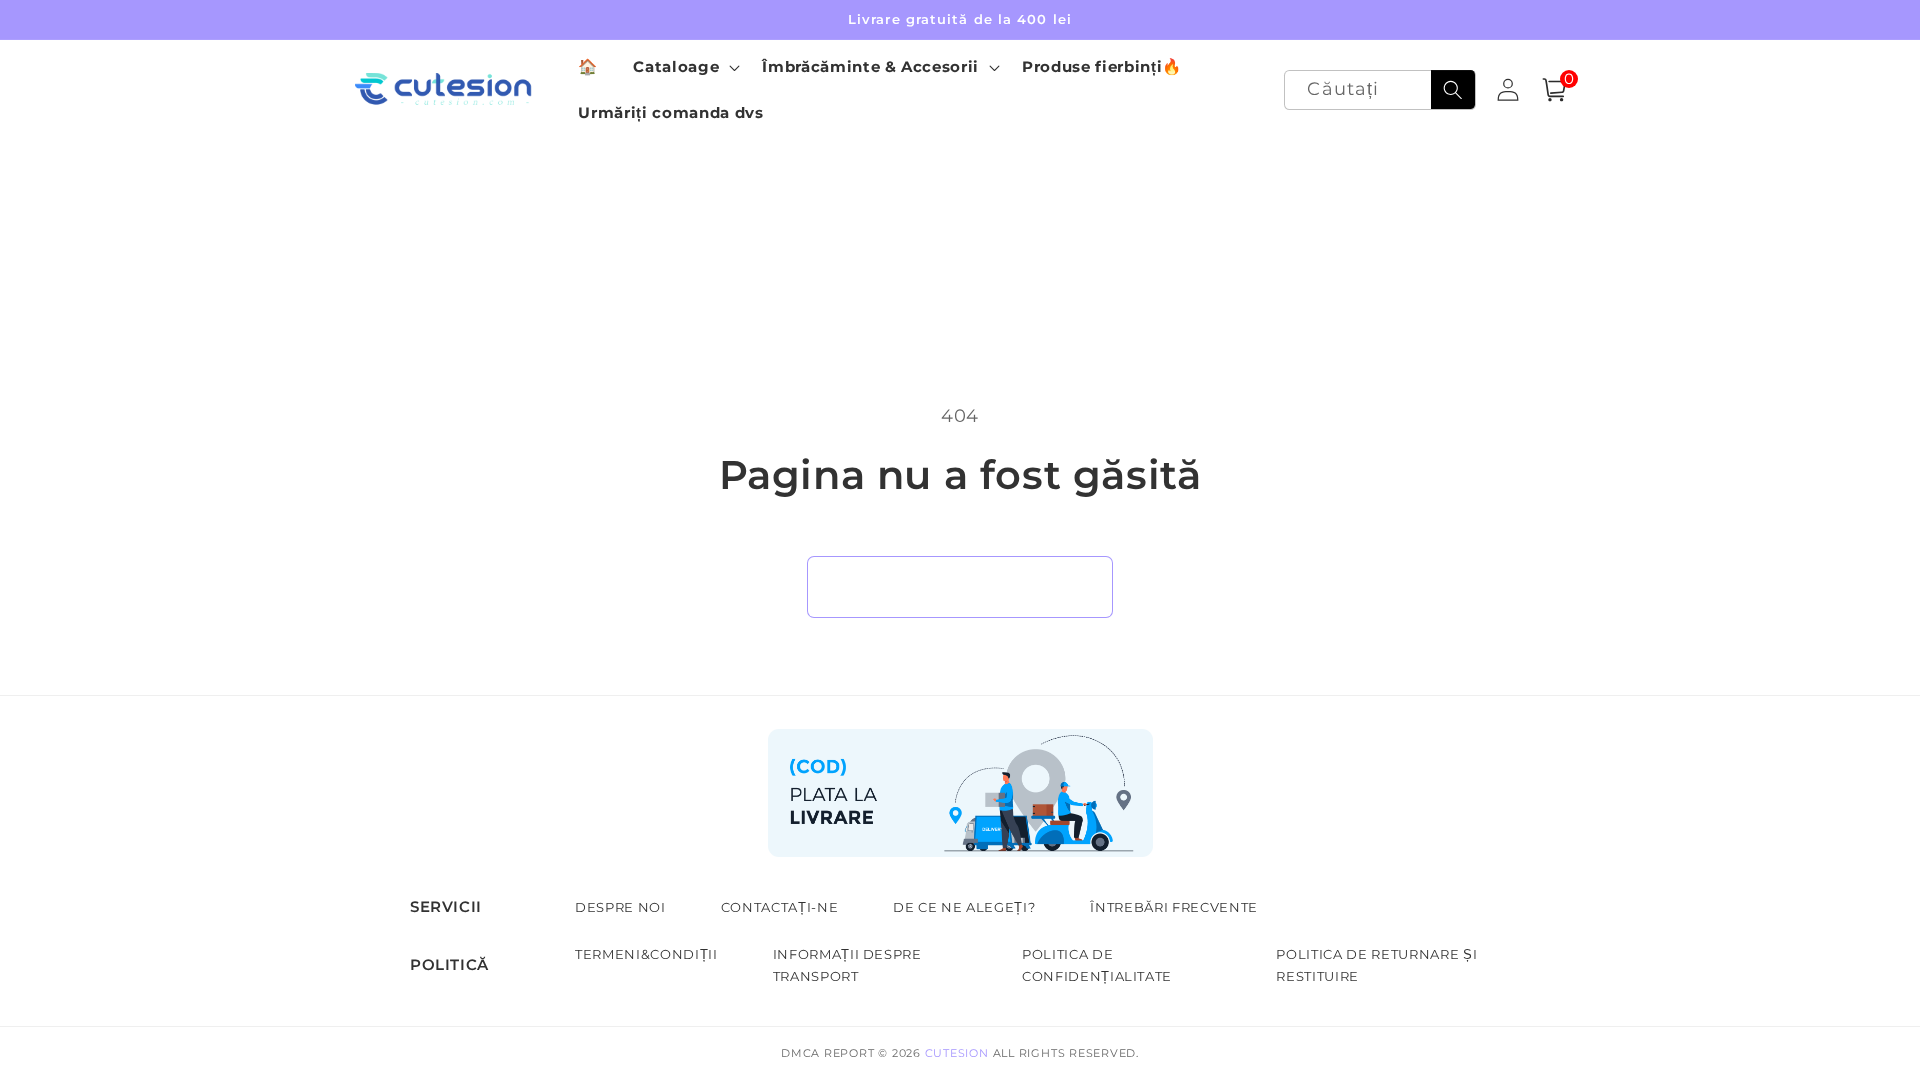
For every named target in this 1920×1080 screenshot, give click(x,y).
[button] (684, 67)
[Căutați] (1453, 90)
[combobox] (1379, 90)
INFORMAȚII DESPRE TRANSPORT (847, 965)
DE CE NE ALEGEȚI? (964, 907)
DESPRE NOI (620, 907)
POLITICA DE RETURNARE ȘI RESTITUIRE (1376, 965)
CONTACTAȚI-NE (780, 907)
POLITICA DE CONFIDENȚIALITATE (1097, 965)
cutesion (957, 1053)
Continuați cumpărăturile (960, 586)
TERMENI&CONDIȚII (646, 954)
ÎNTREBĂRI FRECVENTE (1174, 907)
